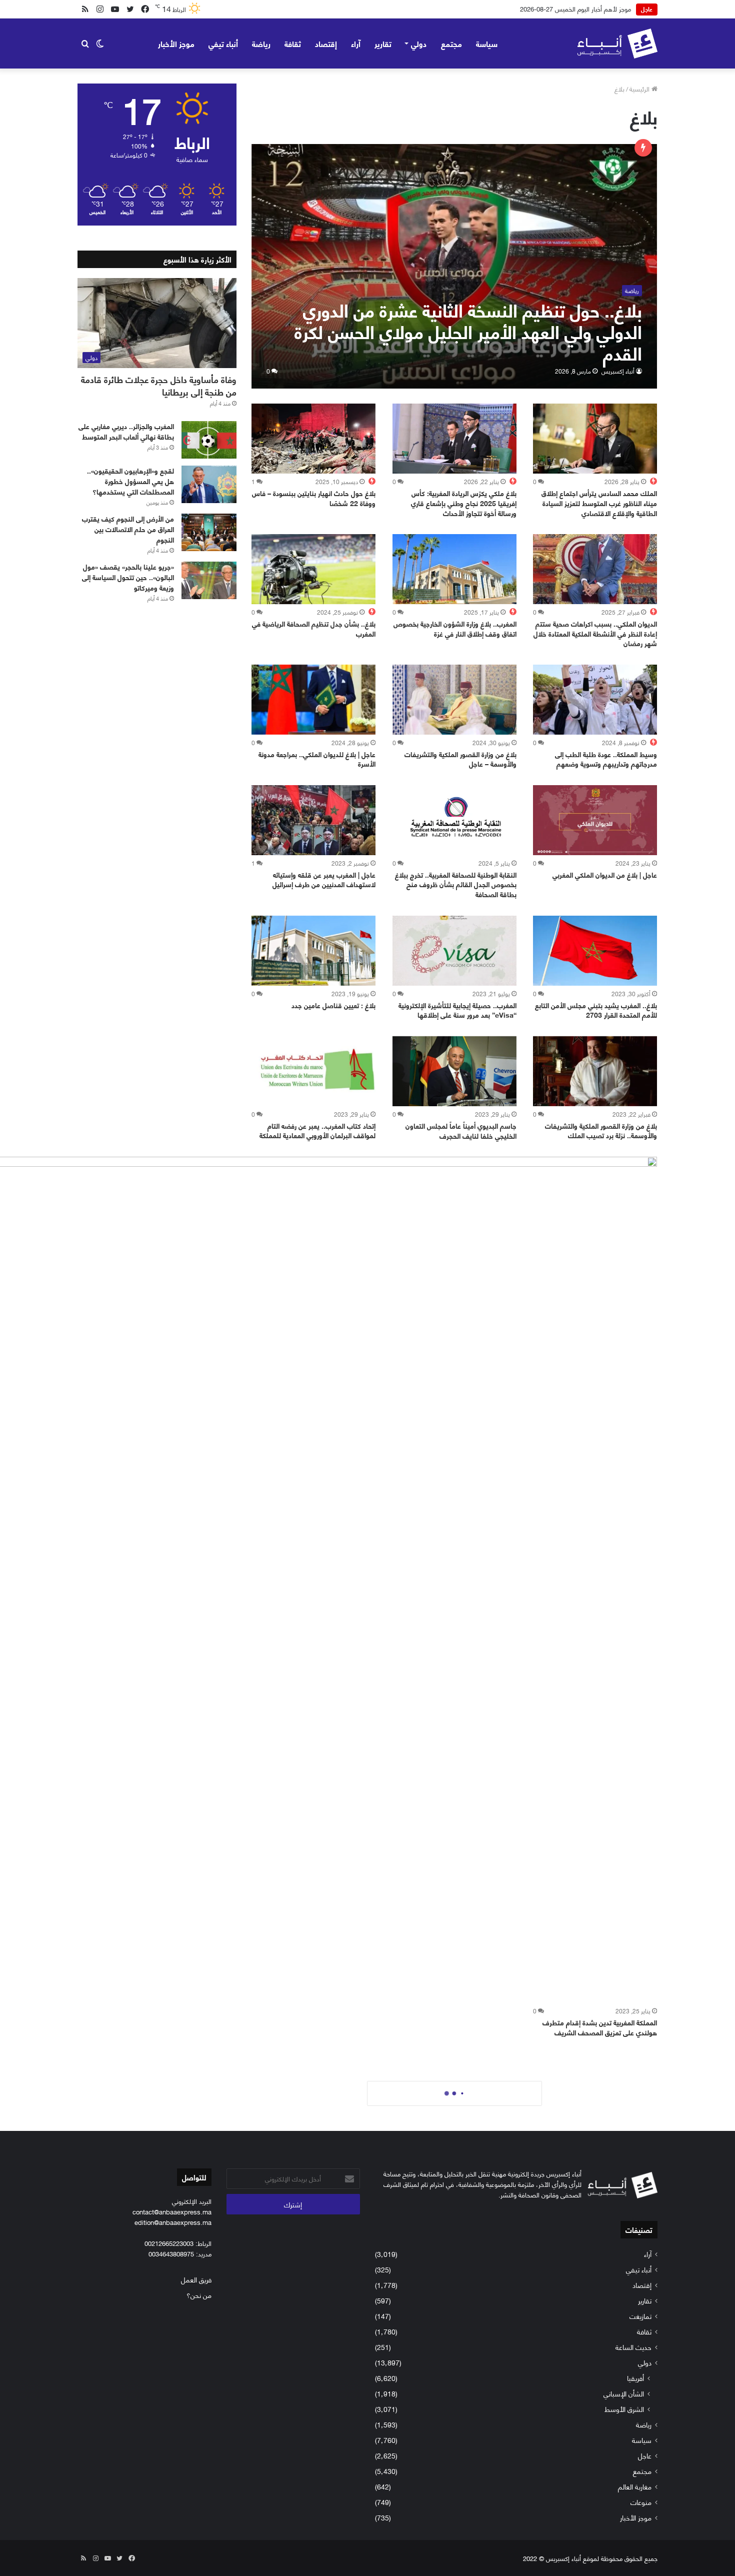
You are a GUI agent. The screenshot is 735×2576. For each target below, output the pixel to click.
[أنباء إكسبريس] (617, 44)
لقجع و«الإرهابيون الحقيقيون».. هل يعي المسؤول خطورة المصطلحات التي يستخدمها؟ (130, 481)
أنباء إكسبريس (618, 371)
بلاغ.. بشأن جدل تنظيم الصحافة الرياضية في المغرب (314, 628)
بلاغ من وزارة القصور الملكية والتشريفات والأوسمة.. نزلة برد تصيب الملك (601, 1130)
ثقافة (293, 43)
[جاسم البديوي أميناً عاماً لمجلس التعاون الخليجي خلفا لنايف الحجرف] (454, 1071)
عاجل (645, 2455)
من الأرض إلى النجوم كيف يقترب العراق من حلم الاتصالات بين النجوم (128, 529)
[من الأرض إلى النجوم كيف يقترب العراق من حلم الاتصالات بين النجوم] (209, 532)
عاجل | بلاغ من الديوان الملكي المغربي (605, 874)
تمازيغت (640, 2316)
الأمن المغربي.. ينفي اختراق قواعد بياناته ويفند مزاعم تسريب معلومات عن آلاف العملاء (520, 9)
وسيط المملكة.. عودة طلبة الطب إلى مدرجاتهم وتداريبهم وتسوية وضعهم (606, 759)
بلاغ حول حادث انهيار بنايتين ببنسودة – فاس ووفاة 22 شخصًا (314, 498)
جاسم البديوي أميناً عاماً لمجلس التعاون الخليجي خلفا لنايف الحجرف (461, 1130)
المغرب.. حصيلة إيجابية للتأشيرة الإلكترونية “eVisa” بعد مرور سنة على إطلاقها (457, 1010)
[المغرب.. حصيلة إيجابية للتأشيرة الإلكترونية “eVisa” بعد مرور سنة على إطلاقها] (454, 951)
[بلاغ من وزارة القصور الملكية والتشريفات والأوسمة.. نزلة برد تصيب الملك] (595, 1071)
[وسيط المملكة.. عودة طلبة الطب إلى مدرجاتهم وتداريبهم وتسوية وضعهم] (595, 700)
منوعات (641, 2502)
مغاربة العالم (635, 2486)
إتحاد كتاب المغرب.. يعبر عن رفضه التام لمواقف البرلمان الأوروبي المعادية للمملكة (317, 1130)
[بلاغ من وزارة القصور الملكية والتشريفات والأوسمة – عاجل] (454, 700)
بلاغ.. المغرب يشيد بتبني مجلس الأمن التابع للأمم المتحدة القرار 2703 (596, 1010)
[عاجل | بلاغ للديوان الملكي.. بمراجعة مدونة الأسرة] (313, 700)
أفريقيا (635, 2378)
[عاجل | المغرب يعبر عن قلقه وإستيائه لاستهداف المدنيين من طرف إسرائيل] (313, 820)
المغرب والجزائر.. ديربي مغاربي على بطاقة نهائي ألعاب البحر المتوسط (126, 431)
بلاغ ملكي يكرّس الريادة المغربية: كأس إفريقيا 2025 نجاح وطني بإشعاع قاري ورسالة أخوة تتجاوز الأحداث (464, 503)
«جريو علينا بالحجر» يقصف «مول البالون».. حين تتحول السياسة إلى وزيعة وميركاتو (128, 577)
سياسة (487, 43)
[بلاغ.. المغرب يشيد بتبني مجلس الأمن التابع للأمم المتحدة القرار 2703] (595, 951)
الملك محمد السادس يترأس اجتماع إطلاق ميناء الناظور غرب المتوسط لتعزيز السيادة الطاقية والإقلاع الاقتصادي (599, 503)
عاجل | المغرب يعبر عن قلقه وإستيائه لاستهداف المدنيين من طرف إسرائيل (324, 879)
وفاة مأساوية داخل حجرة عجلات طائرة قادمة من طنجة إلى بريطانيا (159, 385)
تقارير (383, 43)
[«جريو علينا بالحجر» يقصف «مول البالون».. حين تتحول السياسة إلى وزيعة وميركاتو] (209, 580)
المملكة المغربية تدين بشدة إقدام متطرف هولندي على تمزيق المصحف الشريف (600, 2027)
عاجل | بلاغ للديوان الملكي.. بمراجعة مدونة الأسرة (317, 759)
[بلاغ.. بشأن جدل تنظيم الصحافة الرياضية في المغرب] (313, 569)
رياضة (261, 43)
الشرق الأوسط (624, 2409)
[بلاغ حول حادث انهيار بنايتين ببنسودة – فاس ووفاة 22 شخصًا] (313, 439)
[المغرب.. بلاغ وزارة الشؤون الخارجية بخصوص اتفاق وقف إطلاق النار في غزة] (454, 569)
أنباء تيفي (223, 43)
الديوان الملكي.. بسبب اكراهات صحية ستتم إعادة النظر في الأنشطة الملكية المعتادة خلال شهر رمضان (595, 633)
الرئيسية (640, 89)
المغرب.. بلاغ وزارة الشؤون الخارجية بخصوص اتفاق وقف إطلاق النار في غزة (455, 628)
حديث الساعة (633, 2347)
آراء (356, 43)
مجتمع (451, 43)
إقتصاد (326, 43)
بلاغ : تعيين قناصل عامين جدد (333, 1005)
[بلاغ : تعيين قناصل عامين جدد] (313, 951)
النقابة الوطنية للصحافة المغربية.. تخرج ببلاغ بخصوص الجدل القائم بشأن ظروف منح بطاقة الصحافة (456, 884)
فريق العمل (196, 2279)
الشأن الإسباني (624, 2393)
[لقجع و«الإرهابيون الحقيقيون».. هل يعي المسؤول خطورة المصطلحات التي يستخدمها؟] (209, 484)
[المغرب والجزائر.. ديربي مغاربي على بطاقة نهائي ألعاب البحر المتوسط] (209, 440)
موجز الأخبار (176, 43)
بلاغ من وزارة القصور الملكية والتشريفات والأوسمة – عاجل (460, 759)
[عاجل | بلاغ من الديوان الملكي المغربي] (595, 820)
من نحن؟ (199, 2295)
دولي (419, 43)
